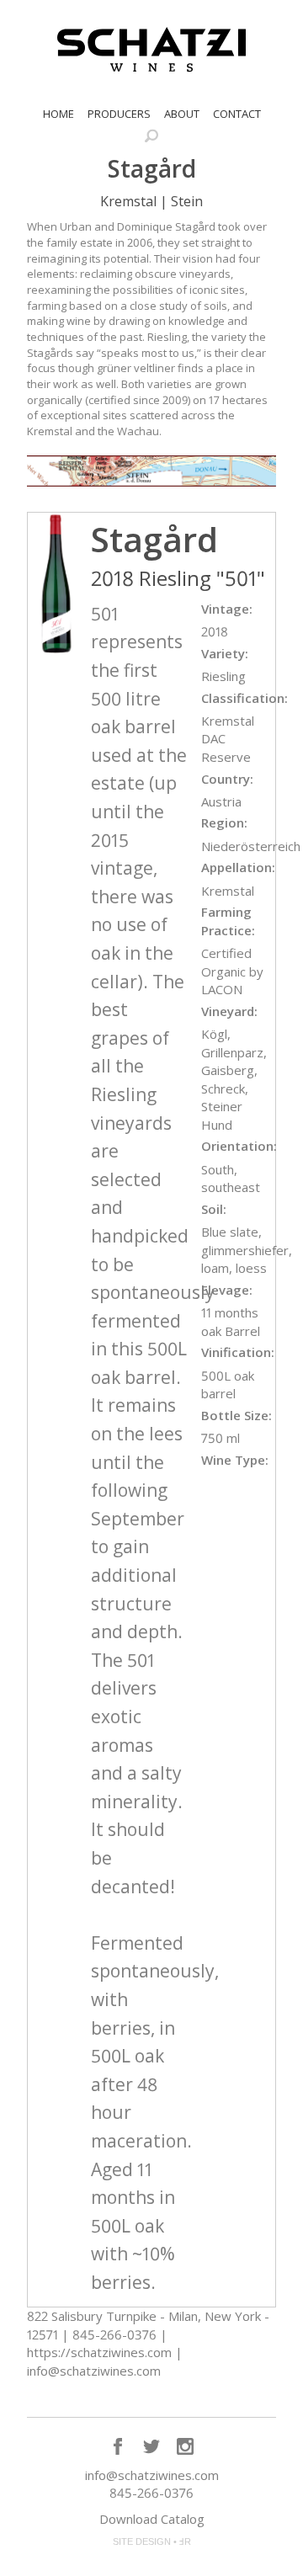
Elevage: (227, 1290)
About (182, 114)
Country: (227, 779)
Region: (224, 822)
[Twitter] (151, 2446)
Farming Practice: (228, 921)
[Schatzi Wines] (151, 50)
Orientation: (239, 1146)
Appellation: (238, 867)
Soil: (214, 1209)
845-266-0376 (151, 2493)
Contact (237, 114)
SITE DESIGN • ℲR (152, 2541)
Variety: (225, 653)
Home (58, 114)
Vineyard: (229, 1011)
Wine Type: (235, 1460)
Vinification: (238, 1352)
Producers (119, 114)
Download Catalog (152, 2519)
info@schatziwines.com (152, 2475)
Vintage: (227, 609)
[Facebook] (118, 2446)
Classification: (245, 698)
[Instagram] (185, 2446)
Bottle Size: (237, 1415)
